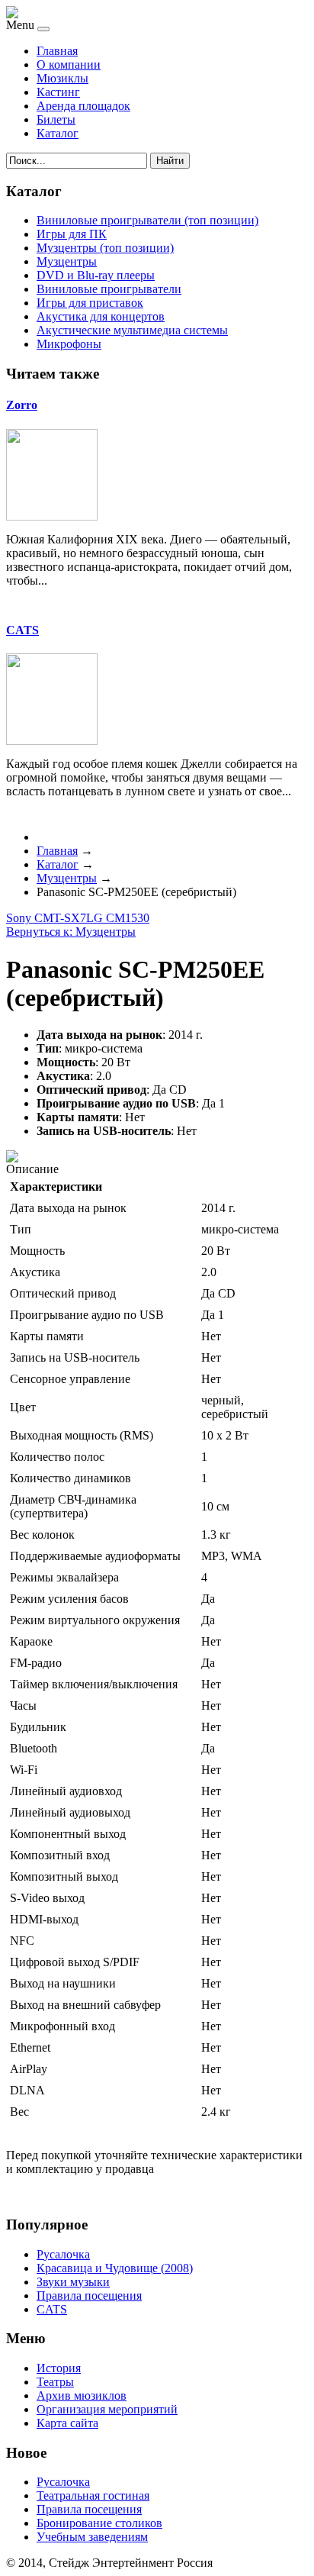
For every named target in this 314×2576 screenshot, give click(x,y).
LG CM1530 (118, 918)
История (59, 2368)
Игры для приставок (90, 303)
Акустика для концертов (101, 316)
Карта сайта (67, 2423)
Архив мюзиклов (82, 2395)
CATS (22, 630)
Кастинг (58, 92)
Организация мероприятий (107, 2409)
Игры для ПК (72, 234)
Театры (55, 2382)
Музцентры (67, 261)
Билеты (56, 119)
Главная (57, 51)
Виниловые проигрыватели (109, 289)
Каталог (58, 133)
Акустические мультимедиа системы (132, 330)
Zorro (22, 405)
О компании (69, 64)
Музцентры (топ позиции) (105, 248)
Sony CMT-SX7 (46, 918)
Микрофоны (69, 344)
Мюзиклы (62, 78)
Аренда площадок (83, 106)
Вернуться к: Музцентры (71, 932)
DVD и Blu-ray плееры (96, 275)
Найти (170, 161)
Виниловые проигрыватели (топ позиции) (147, 220)
